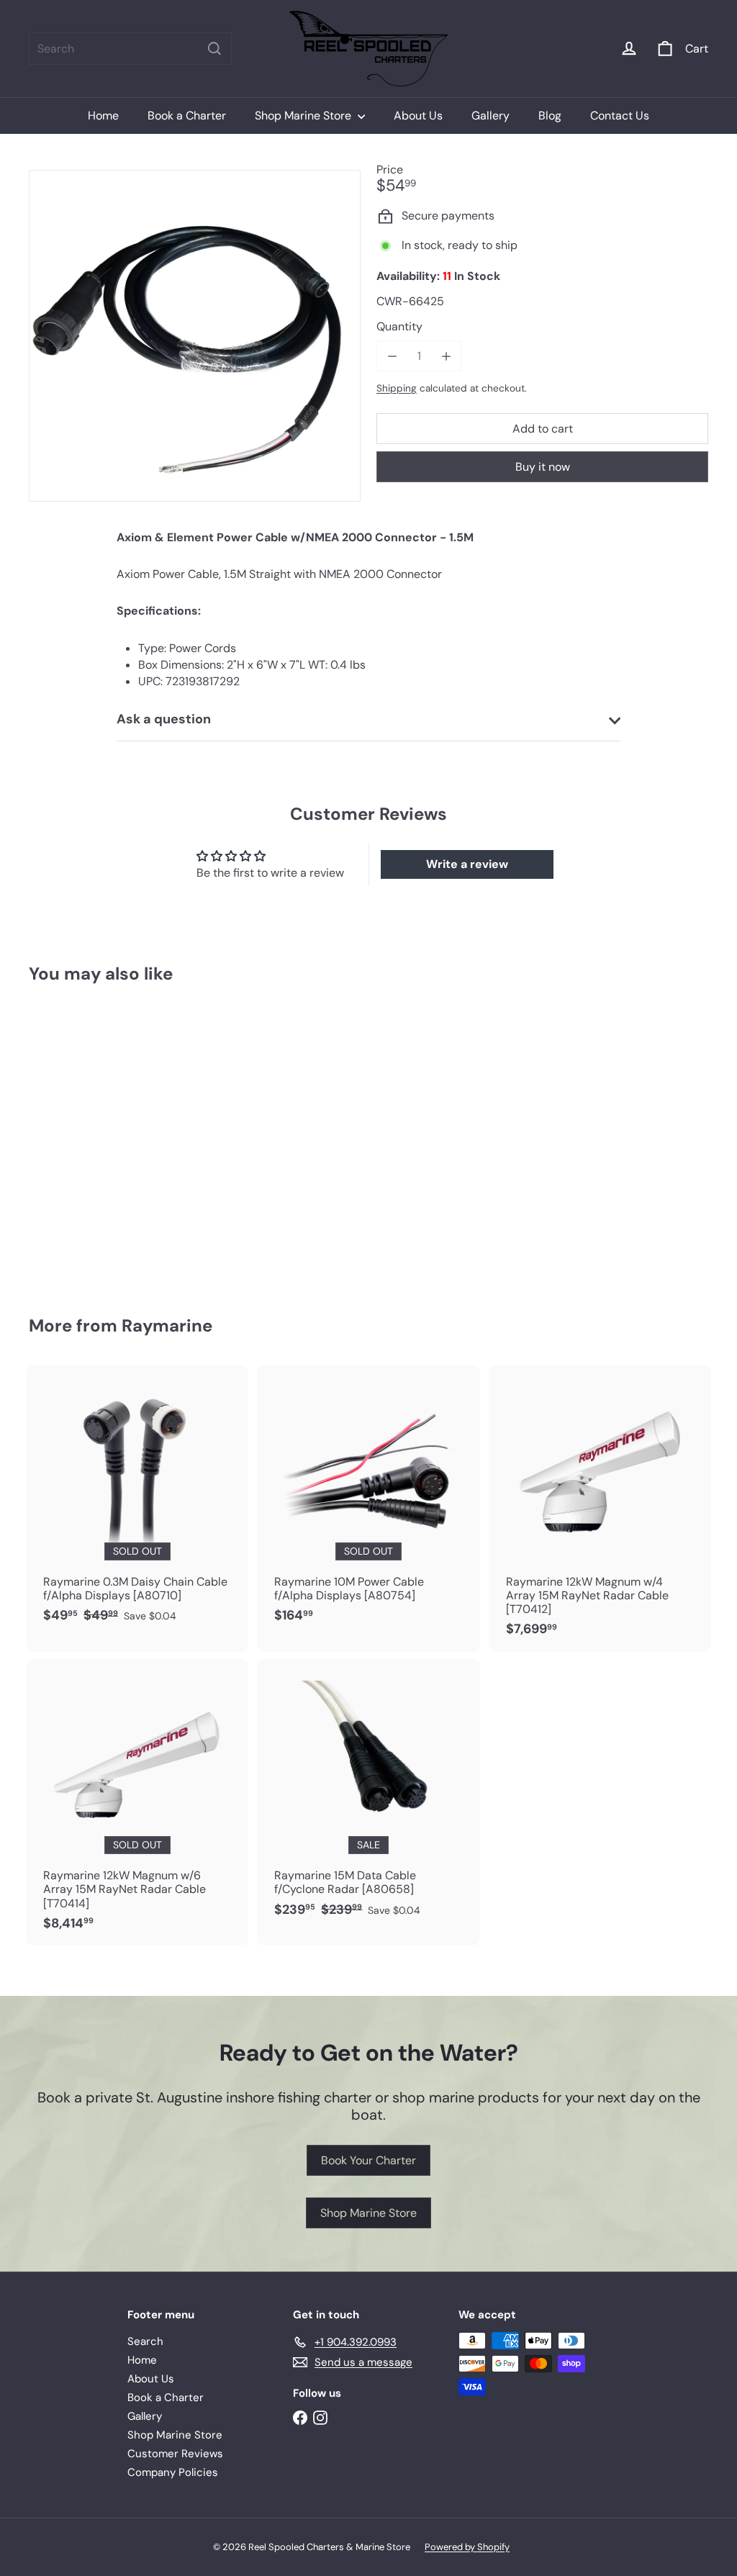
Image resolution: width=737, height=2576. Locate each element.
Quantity (399, 326)
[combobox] (130, 49)
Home (103, 116)
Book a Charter (187, 116)
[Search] (214, 49)
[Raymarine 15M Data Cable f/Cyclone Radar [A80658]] (368, 1795)
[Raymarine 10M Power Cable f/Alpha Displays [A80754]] (368, 1502)
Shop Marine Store (304, 116)
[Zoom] (195, 336)
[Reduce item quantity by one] (392, 356)
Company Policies (173, 2472)
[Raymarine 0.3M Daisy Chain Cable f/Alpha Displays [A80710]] (137, 1502)
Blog (550, 116)
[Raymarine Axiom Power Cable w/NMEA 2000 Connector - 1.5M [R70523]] (80, 1139)
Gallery (490, 116)
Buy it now (543, 467)
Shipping (397, 388)
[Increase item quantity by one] (446, 356)
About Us (418, 116)
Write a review (467, 864)
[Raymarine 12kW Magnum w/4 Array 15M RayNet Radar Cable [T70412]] (600, 1509)
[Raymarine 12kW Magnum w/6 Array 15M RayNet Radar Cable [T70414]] (137, 1802)
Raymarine (167, 1325)
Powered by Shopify (467, 2547)
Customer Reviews (175, 2454)
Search (145, 2341)
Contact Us (620, 116)
